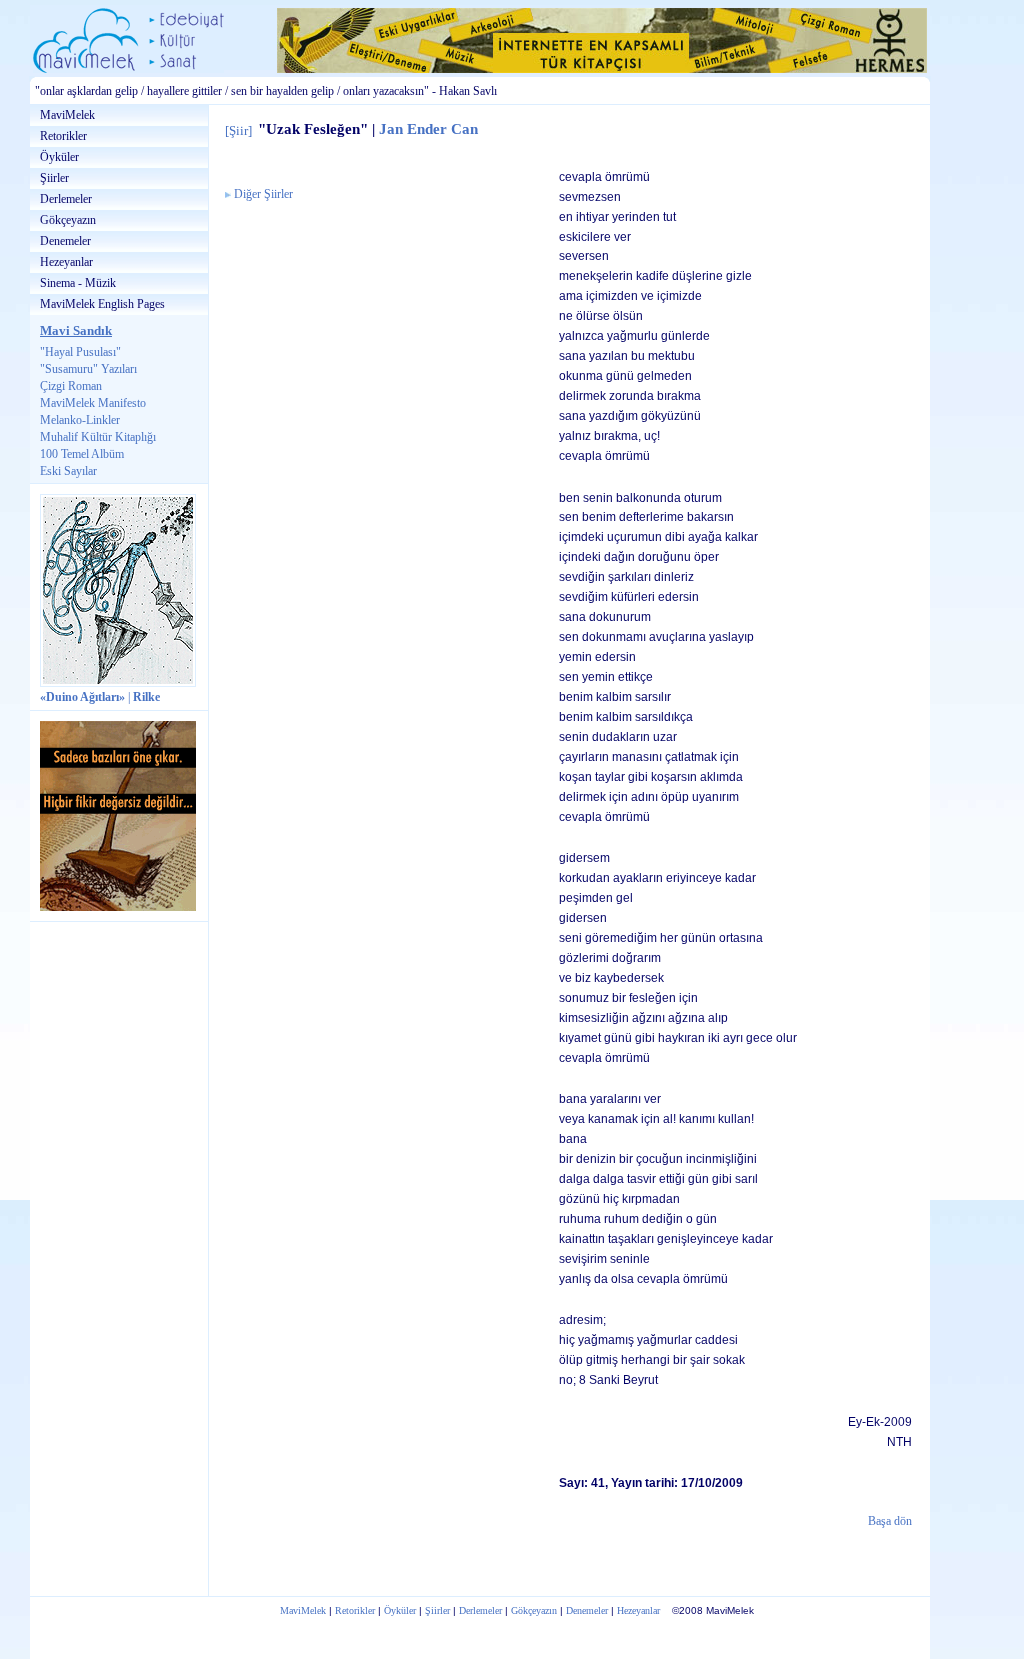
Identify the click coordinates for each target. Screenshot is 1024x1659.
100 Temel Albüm (82, 454)
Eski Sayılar (68, 471)
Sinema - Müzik (78, 283)
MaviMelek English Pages (102, 304)
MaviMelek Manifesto (93, 403)
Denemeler (65, 241)
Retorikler (63, 136)
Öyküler (59, 157)
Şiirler (54, 178)
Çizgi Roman (71, 386)
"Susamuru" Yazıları (88, 369)
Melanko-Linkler (80, 420)
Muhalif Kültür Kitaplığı (98, 437)
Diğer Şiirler (263, 194)
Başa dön (890, 1521)
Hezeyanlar (66, 262)
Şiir (238, 130)
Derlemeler (66, 199)
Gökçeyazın (68, 220)
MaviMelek (67, 115)
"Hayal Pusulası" (80, 352)
